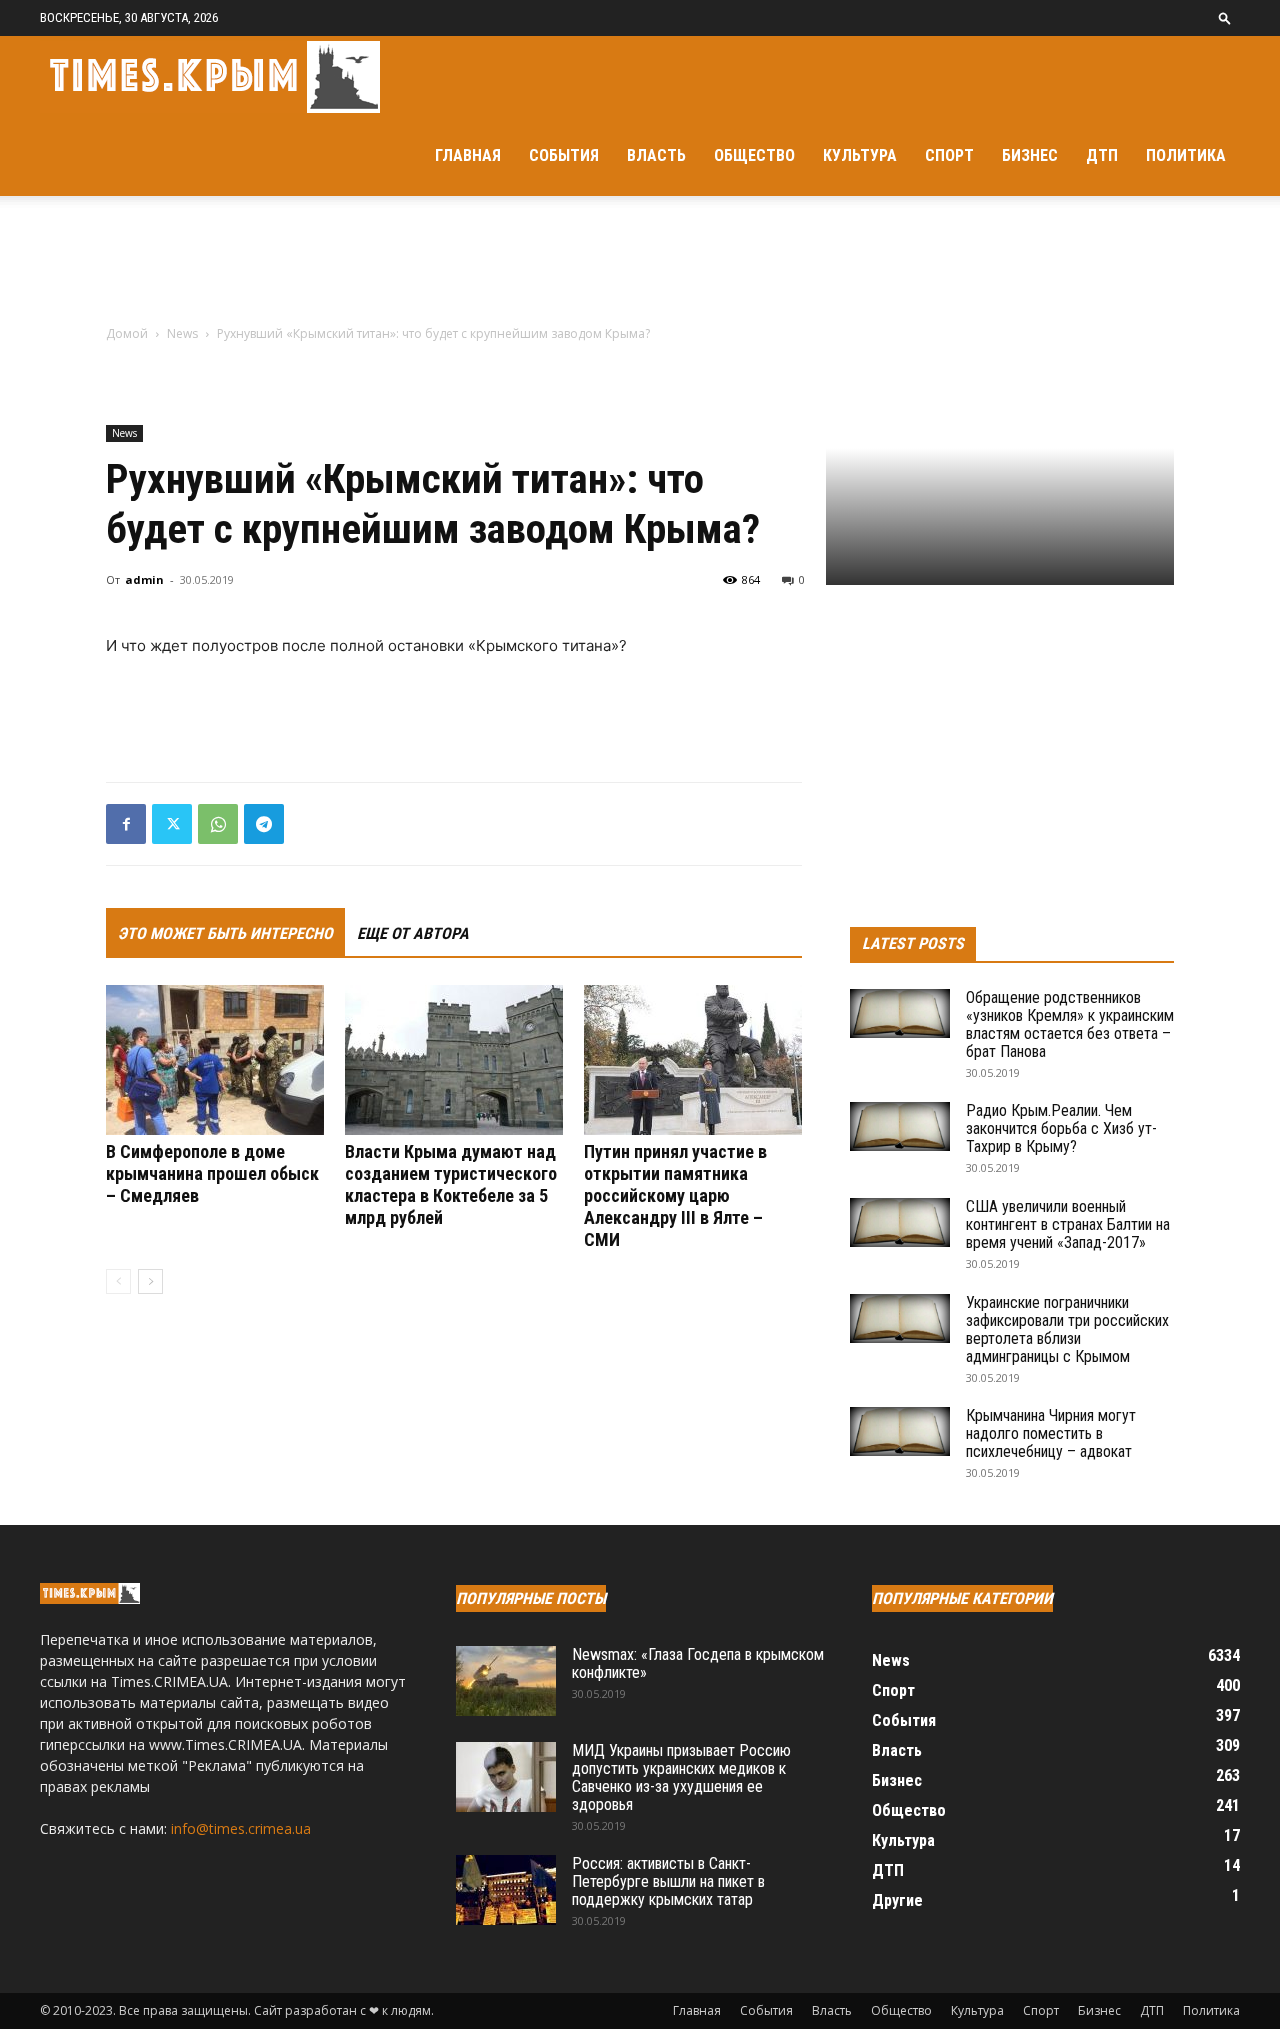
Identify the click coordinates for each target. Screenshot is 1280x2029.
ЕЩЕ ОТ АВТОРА (413, 933)
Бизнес (1030, 155)
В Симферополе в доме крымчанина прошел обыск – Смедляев (212, 1173)
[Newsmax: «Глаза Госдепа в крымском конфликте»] (506, 1681)
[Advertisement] (640, 265)
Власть (656, 155)
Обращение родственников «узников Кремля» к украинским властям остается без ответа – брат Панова (1070, 1024)
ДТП (1102, 155)
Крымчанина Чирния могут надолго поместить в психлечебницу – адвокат (1051, 1433)
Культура (860, 155)
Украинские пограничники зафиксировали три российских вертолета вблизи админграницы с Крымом (1067, 1329)
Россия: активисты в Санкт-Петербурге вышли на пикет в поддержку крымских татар (668, 1881)
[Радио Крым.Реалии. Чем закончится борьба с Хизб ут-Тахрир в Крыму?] (900, 1126)
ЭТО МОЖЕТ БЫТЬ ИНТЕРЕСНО (225, 933)
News (182, 333)
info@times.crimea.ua (241, 1828)
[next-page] (150, 1281)
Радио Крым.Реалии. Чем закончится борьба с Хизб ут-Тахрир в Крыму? (1061, 1128)
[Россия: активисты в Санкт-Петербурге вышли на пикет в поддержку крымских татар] (506, 1890)
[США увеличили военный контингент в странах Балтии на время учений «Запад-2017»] (900, 1222)
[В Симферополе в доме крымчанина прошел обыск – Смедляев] (215, 1060)
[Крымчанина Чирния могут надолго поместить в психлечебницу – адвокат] (900, 1431)
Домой (127, 333)
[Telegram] (264, 824)
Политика (1186, 155)
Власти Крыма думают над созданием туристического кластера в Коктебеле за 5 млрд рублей (451, 1184)
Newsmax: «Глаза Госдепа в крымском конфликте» (698, 1663)
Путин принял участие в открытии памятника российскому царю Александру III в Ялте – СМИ (675, 1195)
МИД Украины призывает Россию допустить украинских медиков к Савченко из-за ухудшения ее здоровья (681, 1777)
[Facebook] (126, 824)
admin (144, 579)
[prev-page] (118, 1281)
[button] (1225, 17)
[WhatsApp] (218, 824)
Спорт (949, 155)
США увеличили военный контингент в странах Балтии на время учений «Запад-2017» (1068, 1224)
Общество (754, 155)
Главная (468, 155)
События (564, 155)
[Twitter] (172, 824)
